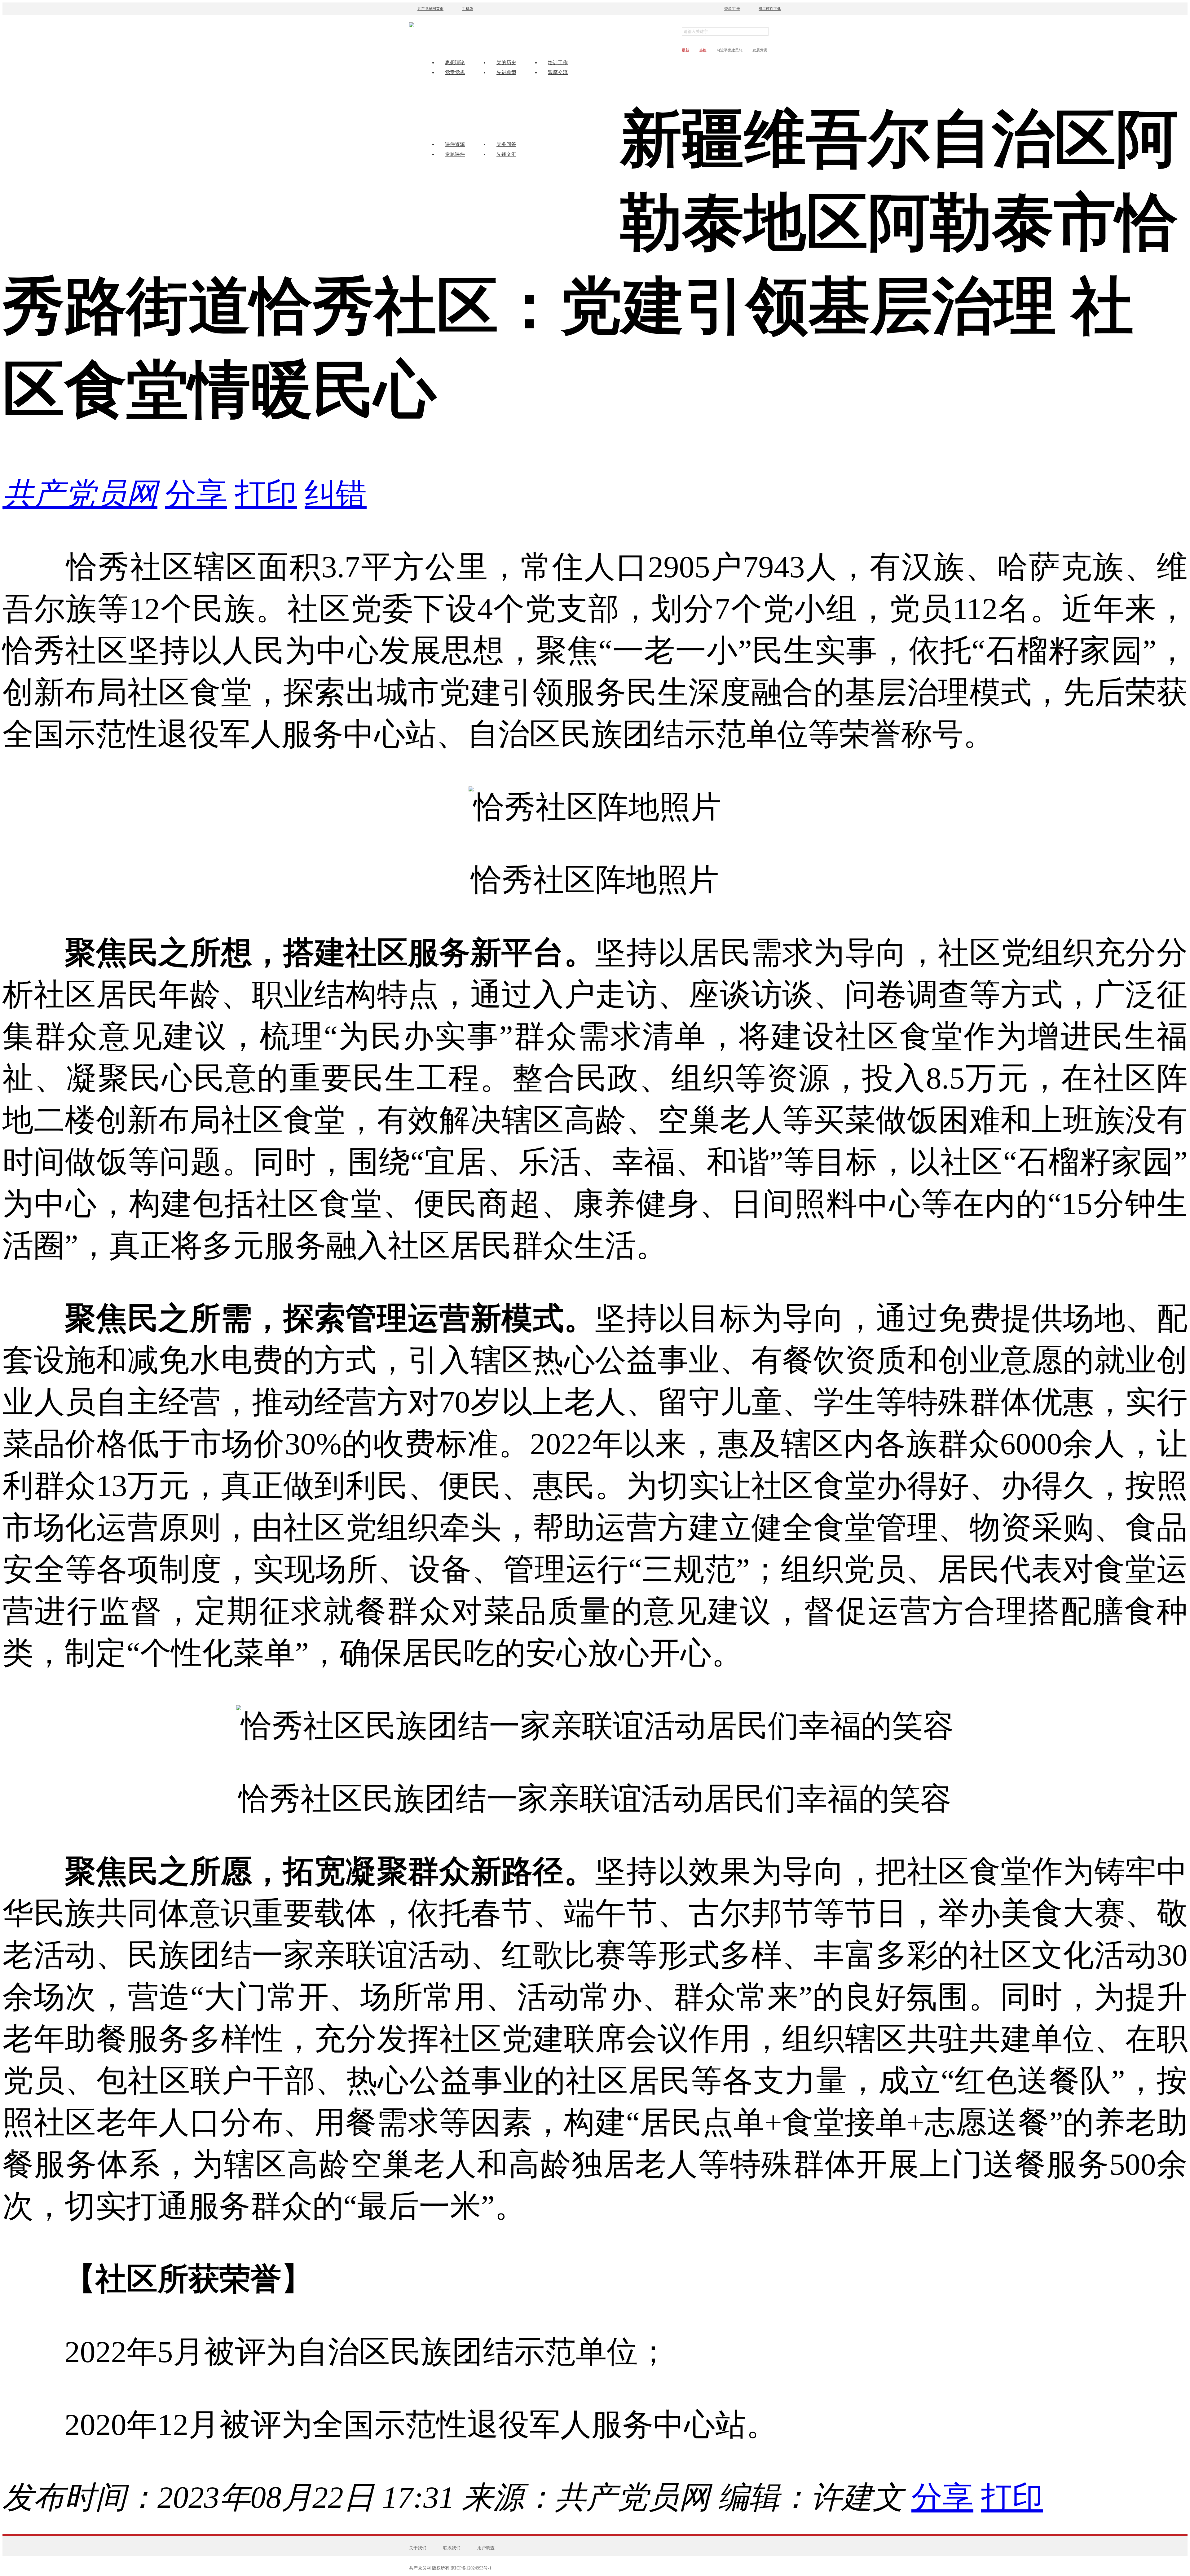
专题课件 (455, 154)
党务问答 (506, 144)
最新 (685, 50)
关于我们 (418, 2548)
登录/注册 (732, 9)
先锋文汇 (506, 154)
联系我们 (452, 2548)
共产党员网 (80, 494)
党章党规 (455, 72)
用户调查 (486, 2548)
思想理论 (455, 62)
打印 (266, 494)
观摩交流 (558, 72)
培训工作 (558, 62)
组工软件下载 (770, 9)
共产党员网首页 (430, 9)
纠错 (336, 494)
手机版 (468, 9)
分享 (196, 494)
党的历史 (506, 62)
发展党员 (760, 50)
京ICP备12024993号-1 (471, 2568)
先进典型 (506, 72)
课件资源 (455, 144)
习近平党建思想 (729, 50)
